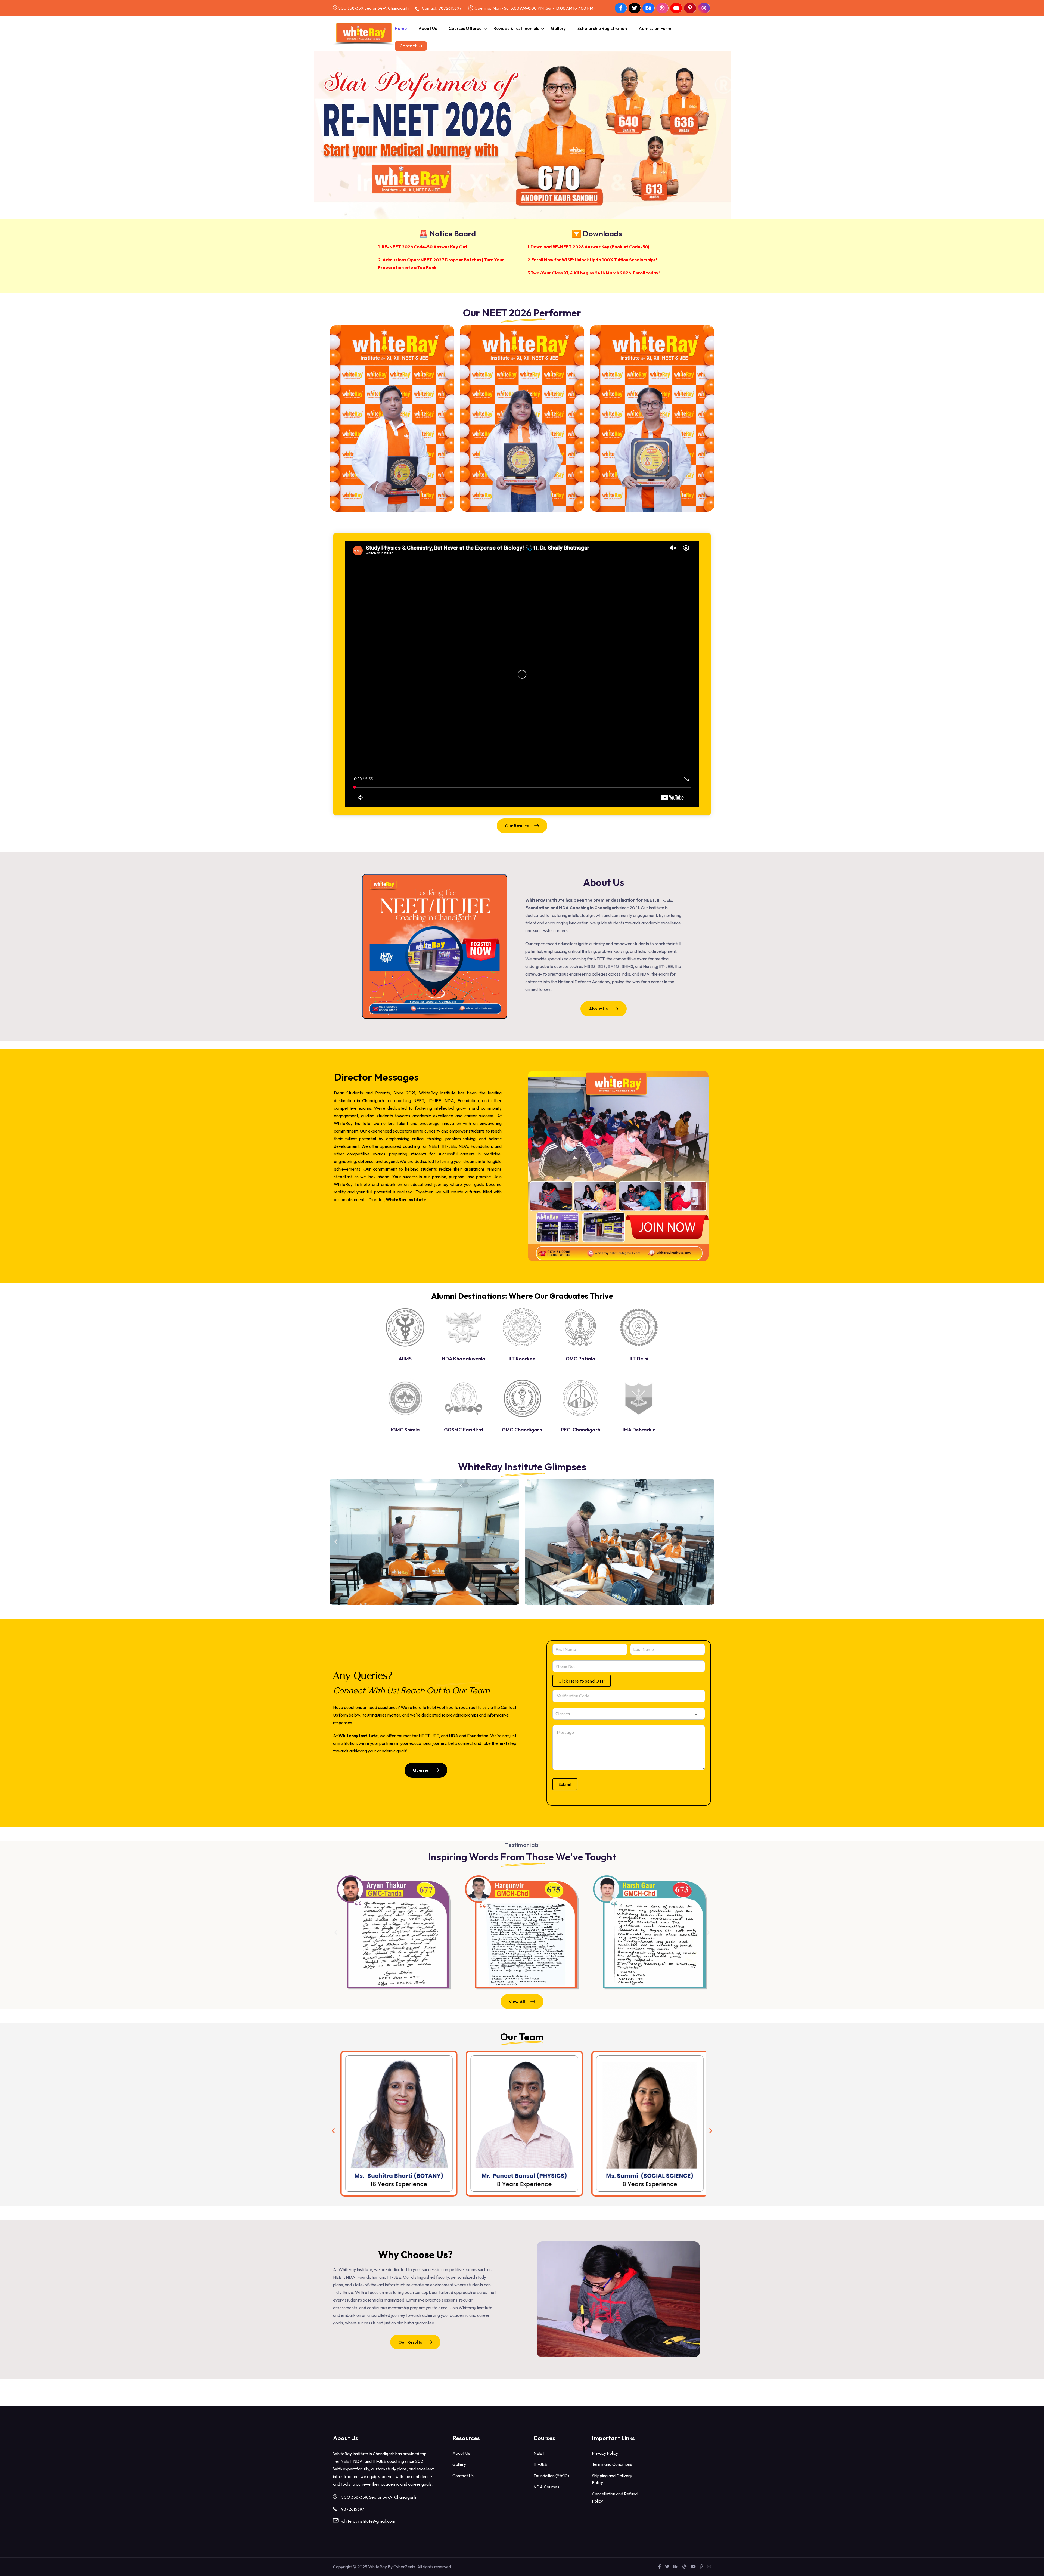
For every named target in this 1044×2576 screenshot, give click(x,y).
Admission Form (655, 28)
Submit (565, 1784)
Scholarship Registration (602, 28)
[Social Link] (621, 8)
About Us (428, 28)
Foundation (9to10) (551, 2476)
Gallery (558, 28)
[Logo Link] (405, 1327)
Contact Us (411, 46)
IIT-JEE (540, 2464)
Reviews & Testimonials (516, 28)
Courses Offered (465, 28)
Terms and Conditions (612, 2464)
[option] (522, 113)
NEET (539, 2453)
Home (401, 28)
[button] (336, 1542)
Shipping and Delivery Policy (612, 2479)
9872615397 (450, 8)
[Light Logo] (364, 34)
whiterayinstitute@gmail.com (368, 2521)
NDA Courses (546, 2487)
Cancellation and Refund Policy (615, 2497)
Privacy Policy (605, 2453)
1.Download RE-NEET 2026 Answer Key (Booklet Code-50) (588, 247)
